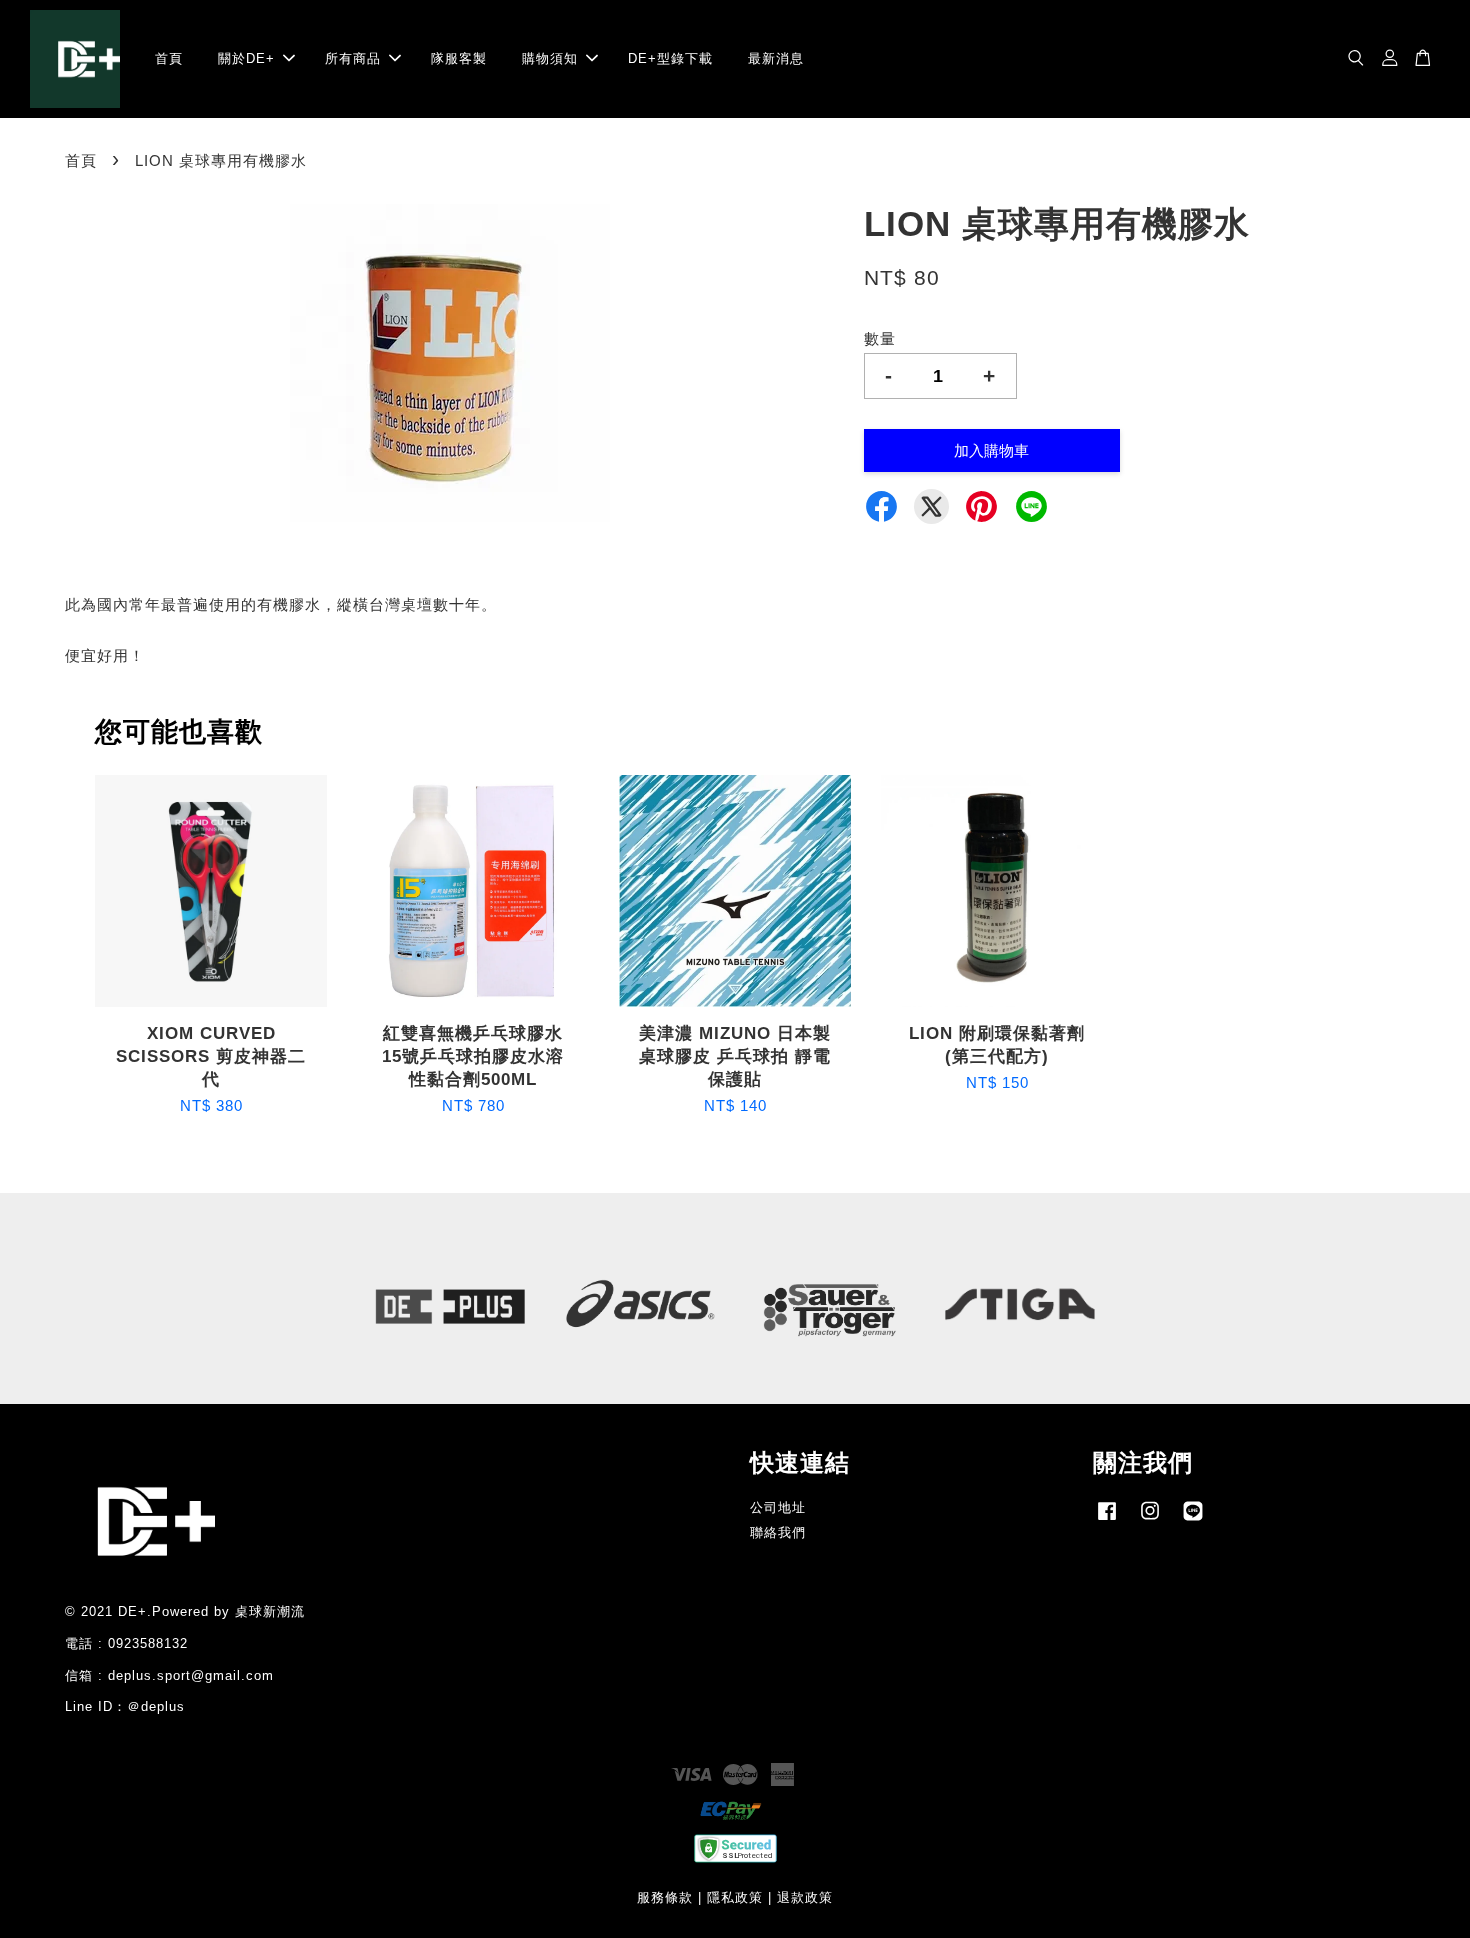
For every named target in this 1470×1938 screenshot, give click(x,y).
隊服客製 (459, 58)
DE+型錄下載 (670, 58)
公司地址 (778, 1507)
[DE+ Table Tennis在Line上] (1193, 1520)
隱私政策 (735, 1897)
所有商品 (353, 58)
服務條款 (665, 1897)
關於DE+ (246, 58)
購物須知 (550, 58)
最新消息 (776, 58)
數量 (880, 338)
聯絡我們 (778, 1532)
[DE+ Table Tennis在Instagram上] (1150, 1520)
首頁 (169, 58)
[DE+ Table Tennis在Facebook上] (1107, 1520)
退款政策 (805, 1897)
